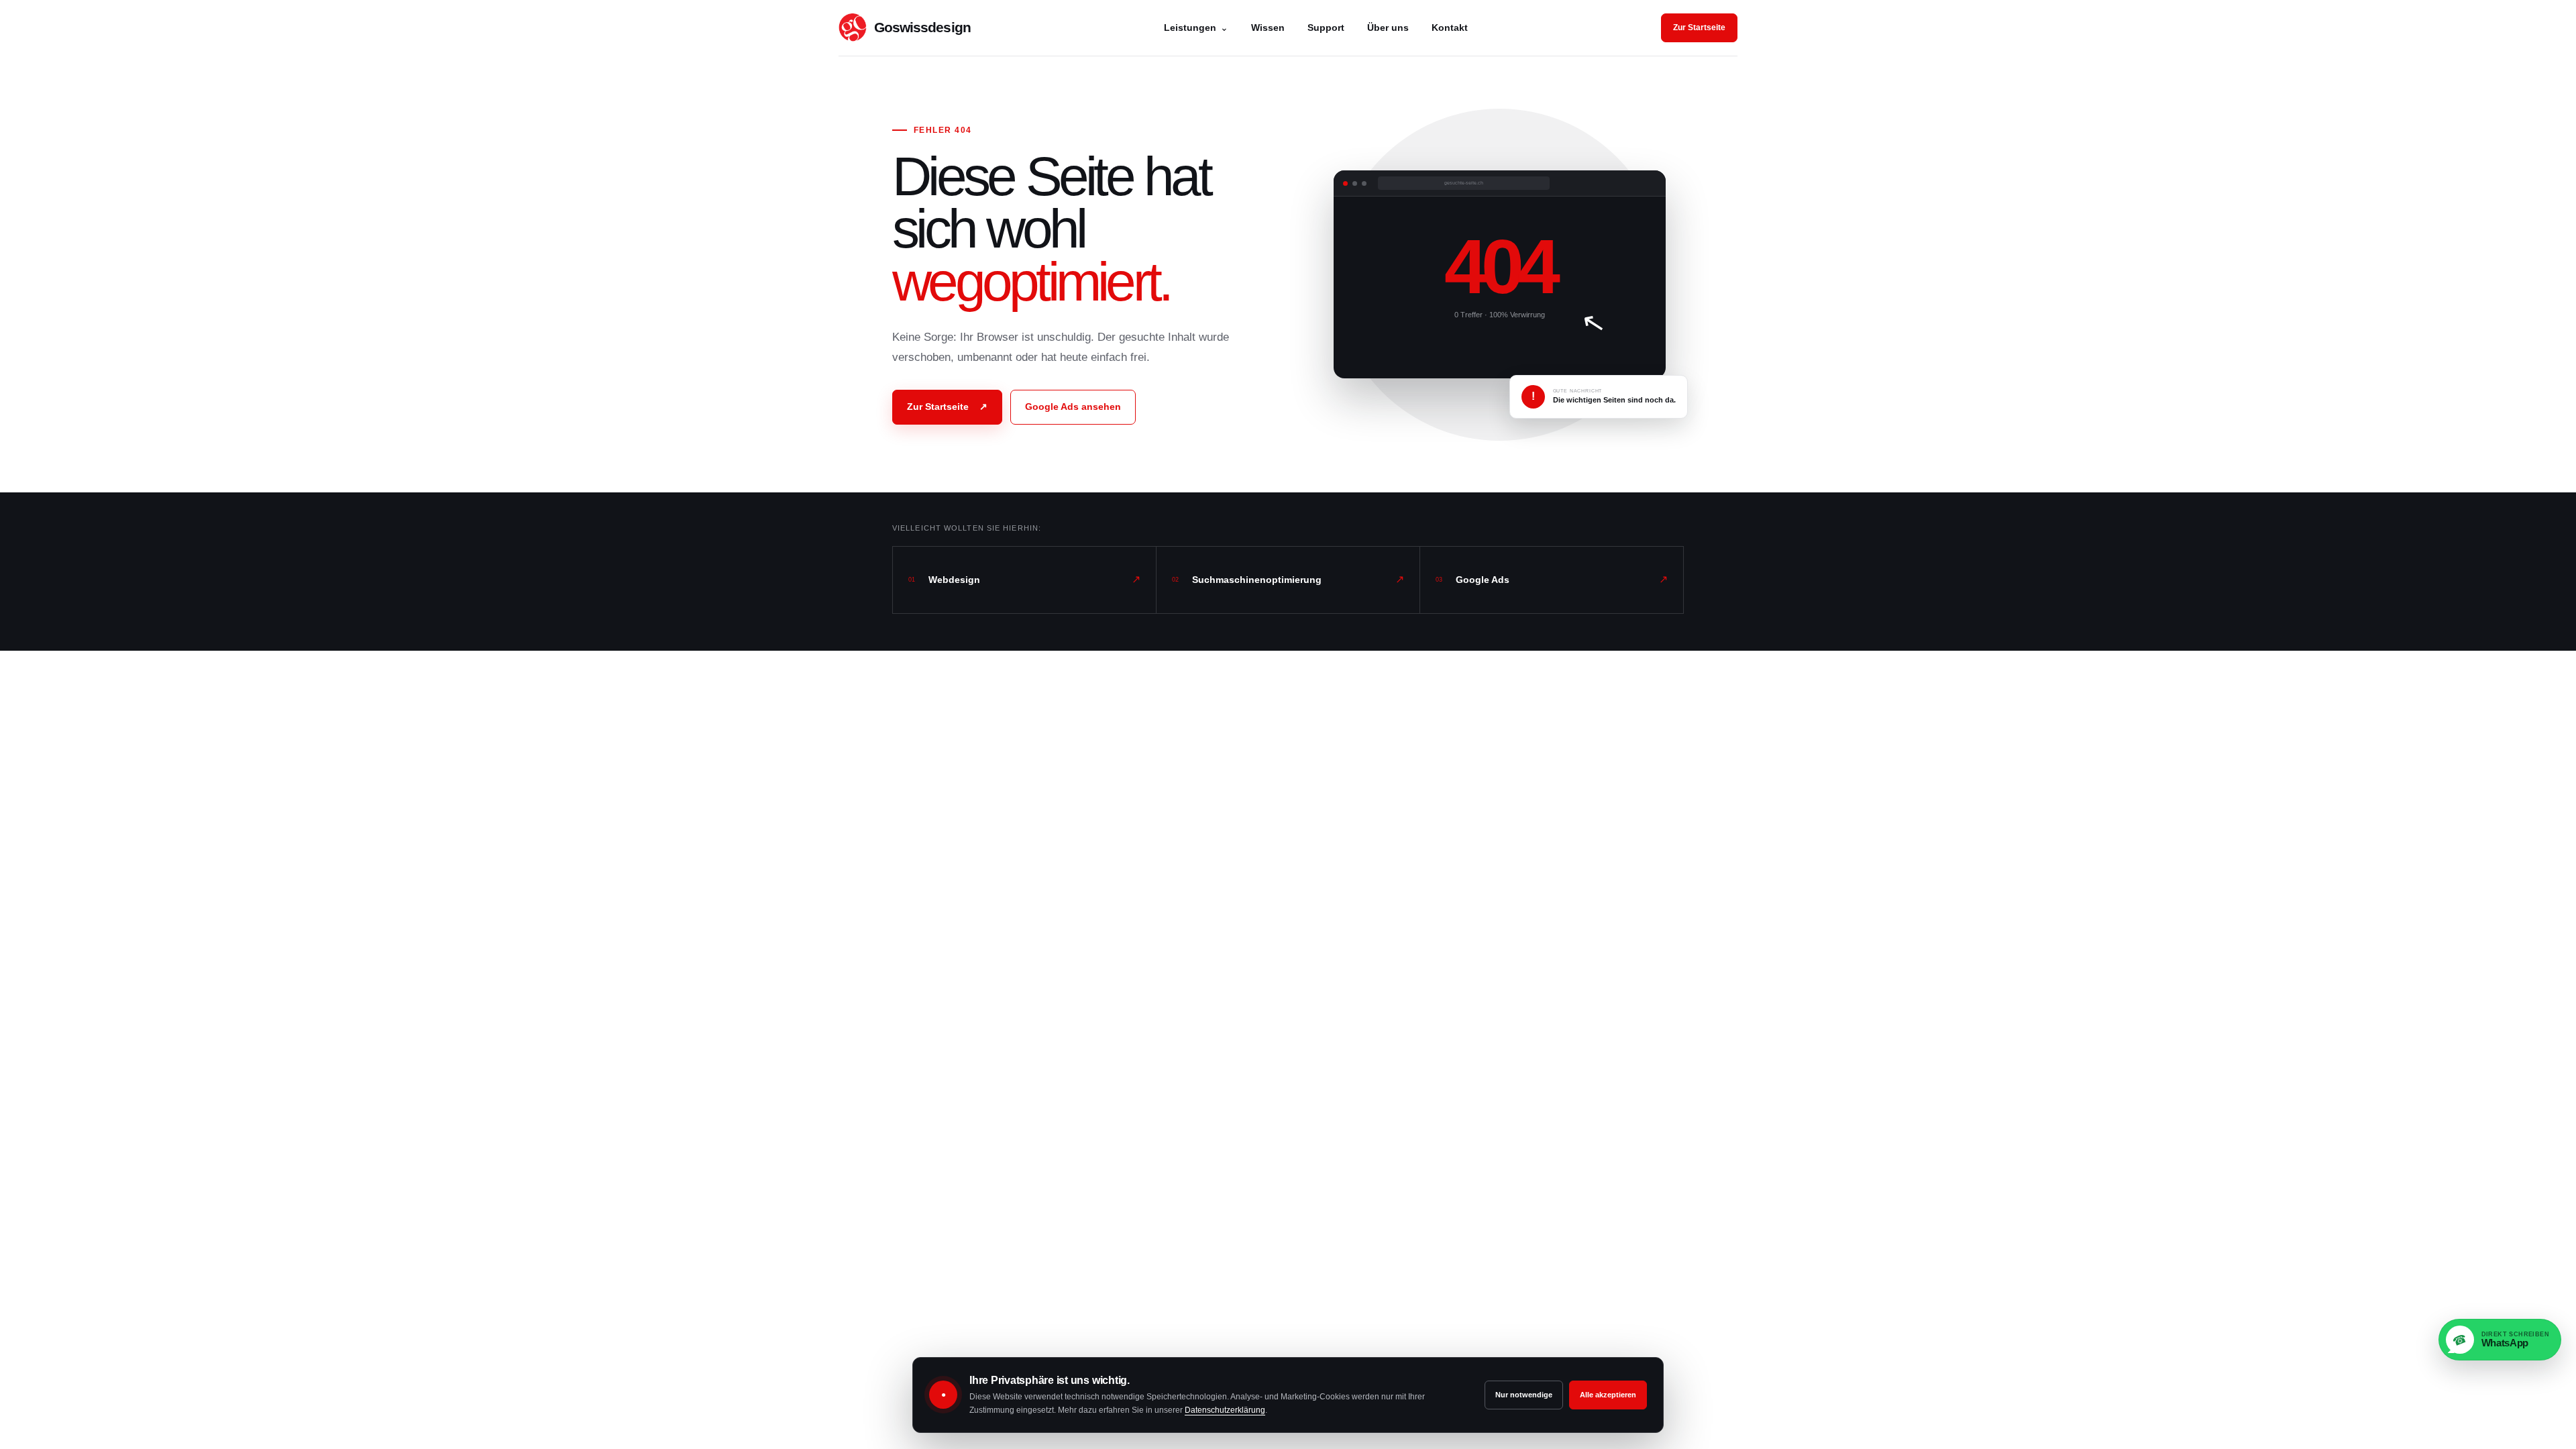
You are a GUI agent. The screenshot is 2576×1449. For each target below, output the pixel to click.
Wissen (1268, 28)
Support (1326, 28)
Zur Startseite (1699, 28)
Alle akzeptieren (1608, 1395)
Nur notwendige (1524, 1395)
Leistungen (1196, 28)
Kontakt (1450, 28)
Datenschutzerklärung (1225, 1410)
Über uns (1388, 28)
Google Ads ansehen (1073, 407)
